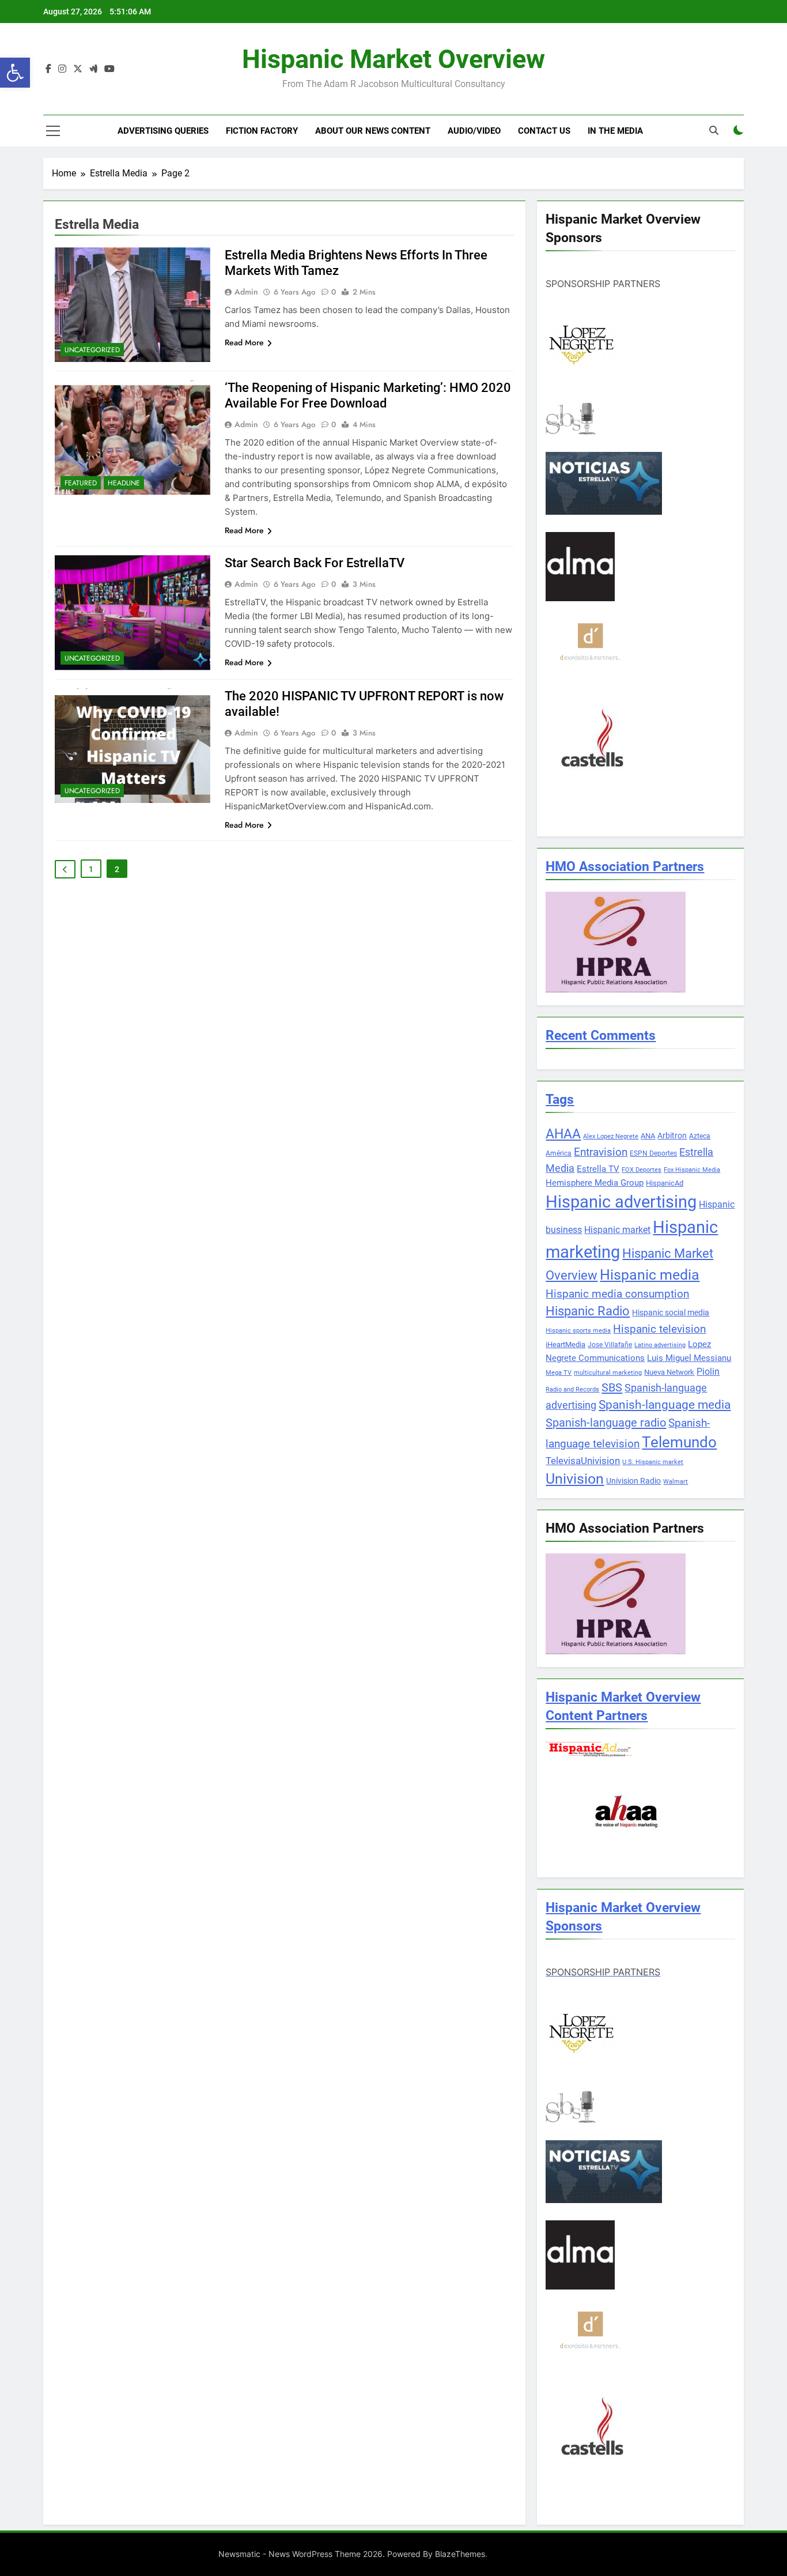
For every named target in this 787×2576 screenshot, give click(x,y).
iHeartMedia (565, 1344)
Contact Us (544, 131)
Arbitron (672, 1136)
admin (246, 292)
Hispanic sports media (578, 1331)
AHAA (563, 1134)
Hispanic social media (671, 1312)
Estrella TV (598, 1169)
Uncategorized (92, 350)
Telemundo (679, 1442)
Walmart (676, 1482)
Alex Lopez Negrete (611, 1136)
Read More (244, 342)
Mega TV (559, 1373)
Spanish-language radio (606, 1423)
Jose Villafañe (610, 1345)
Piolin (708, 1372)
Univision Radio (633, 1481)
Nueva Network (669, 1372)
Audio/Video (474, 131)
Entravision (601, 1152)
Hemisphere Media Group (595, 1183)
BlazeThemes (460, 2554)
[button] (15, 73)
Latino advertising (660, 1345)
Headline (124, 483)
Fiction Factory (262, 131)
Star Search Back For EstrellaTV (315, 563)
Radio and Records (572, 1389)
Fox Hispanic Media (692, 1170)
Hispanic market (617, 1230)
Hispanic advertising (621, 1202)
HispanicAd (665, 1183)
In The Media (615, 131)
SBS (612, 1387)
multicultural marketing (608, 1373)
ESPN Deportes (653, 1153)
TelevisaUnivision (583, 1461)
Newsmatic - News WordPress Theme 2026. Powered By (327, 2554)
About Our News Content (373, 131)
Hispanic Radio (588, 1311)
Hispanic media (650, 1275)
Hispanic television (659, 1329)
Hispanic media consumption (617, 1294)
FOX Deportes (642, 1170)
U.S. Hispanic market (653, 1462)
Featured (81, 483)
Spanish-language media (665, 1405)
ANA (648, 1136)
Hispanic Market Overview (393, 59)
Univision (575, 1479)
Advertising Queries (163, 131)
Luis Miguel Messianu (689, 1358)
